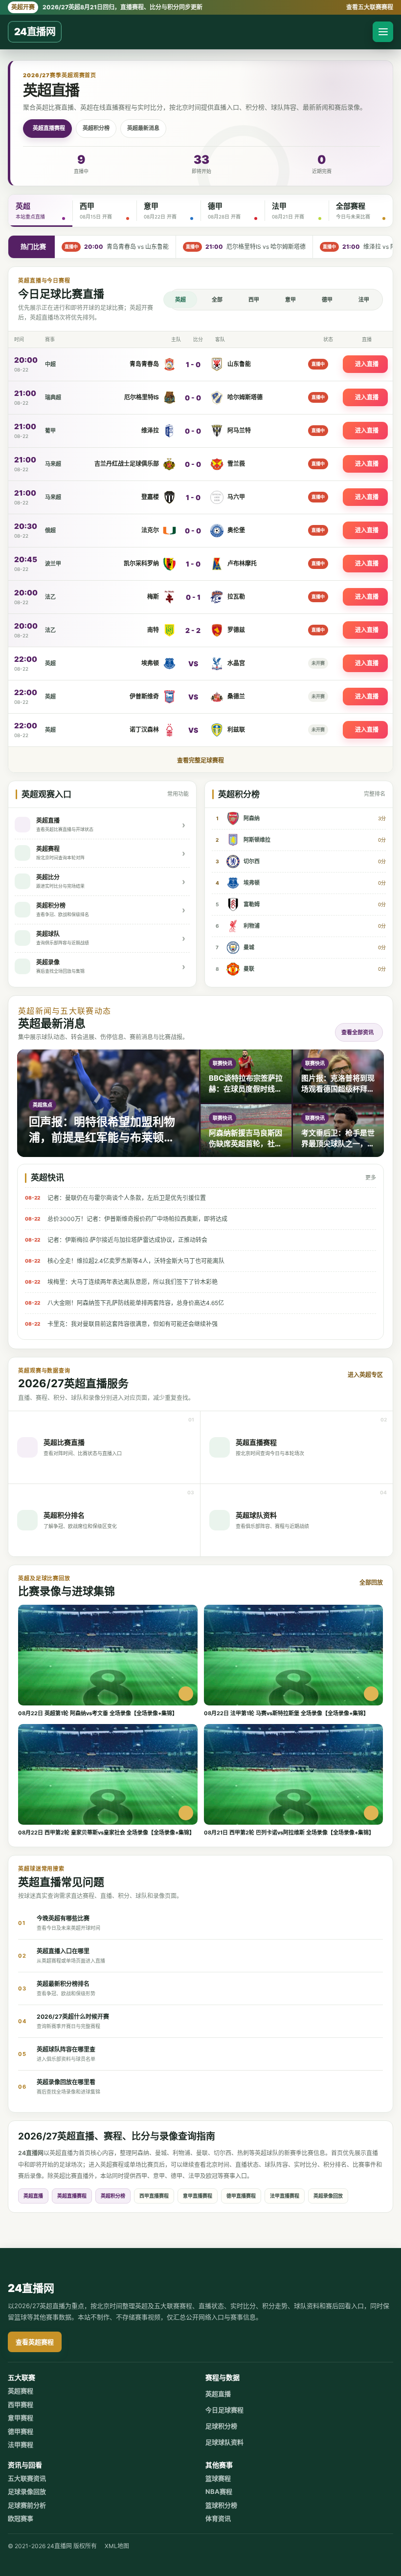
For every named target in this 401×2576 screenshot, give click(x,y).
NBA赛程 (219, 2491)
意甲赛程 (21, 2418)
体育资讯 (218, 2518)
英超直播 (33, 2196)
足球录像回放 (27, 2491)
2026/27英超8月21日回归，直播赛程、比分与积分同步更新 (107, 7)
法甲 (364, 300)
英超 (180, 300)
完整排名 (375, 794)
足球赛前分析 (27, 2505)
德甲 (327, 300)
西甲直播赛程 (154, 2196)
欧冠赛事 (21, 2518)
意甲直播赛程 (198, 2196)
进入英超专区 (365, 1375)
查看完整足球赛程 (200, 760)
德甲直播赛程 (241, 2196)
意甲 (290, 300)
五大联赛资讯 (27, 2478)
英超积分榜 (96, 128)
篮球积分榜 (221, 2505)
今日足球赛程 (224, 2410)
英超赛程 (21, 2391)
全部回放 (371, 1583)
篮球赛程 (218, 2478)
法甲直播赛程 (285, 2196)
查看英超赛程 (35, 2342)
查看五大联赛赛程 (370, 7)
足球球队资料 (224, 2442)
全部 (217, 300)
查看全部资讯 (357, 1032)
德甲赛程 (21, 2431)
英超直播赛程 (49, 128)
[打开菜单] (383, 32)
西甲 (254, 300)
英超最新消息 (143, 128)
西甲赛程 (21, 2404)
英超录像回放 (328, 2196)
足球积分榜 (221, 2426)
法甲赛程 (21, 2445)
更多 (371, 1178)
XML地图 (117, 2546)
